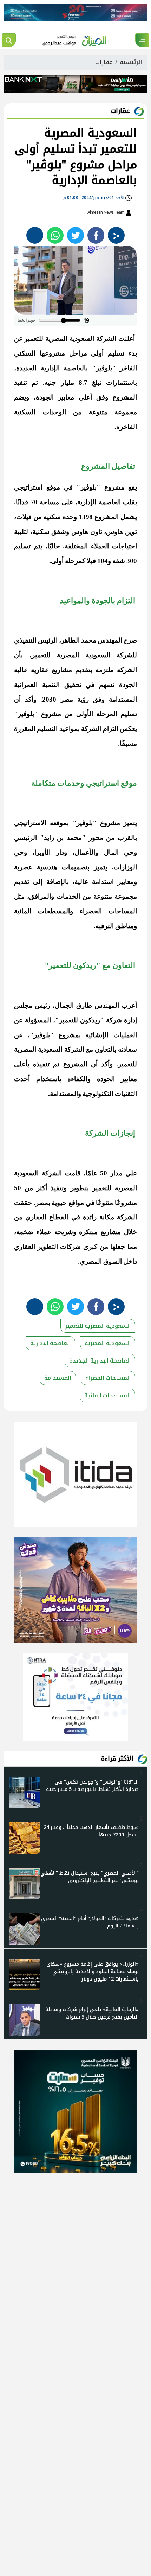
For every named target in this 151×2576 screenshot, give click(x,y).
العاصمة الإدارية (99, 502)
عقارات (104, 62)
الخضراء (91, 911)
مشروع (114, 487)
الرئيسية (131, 62)
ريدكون (90, 1020)
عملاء (44, 1232)
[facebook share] (96, 235)
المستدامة (58, 1378)
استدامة (103, 882)
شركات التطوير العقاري (47, 1247)
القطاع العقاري (47, 1217)
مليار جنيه (59, 382)
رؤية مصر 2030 (65, 699)
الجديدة (26, 368)
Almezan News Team (106, 212)
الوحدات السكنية (40, 412)
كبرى (90, 1247)
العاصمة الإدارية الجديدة (100, 1361)
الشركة (106, 339)
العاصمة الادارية (50, 1343)
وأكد (31, 699)
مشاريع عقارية (51, 670)
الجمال (64, 1005)
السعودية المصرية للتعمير (59, 339)
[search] (9, 40)
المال (111, 852)
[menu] (142, 40)
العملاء (100, 546)
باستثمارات (122, 382)
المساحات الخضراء (108, 1378)
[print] (35, 235)
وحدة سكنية (60, 517)
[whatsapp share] (55, 235)
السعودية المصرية (108, 1343)
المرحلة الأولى (97, 714)
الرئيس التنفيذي (36, 640)
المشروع (125, 397)
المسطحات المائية (107, 1395)
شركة (114, 1020)
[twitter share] (75, 235)
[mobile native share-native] (116, 235)
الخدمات (68, 896)
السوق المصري (101, 1261)
